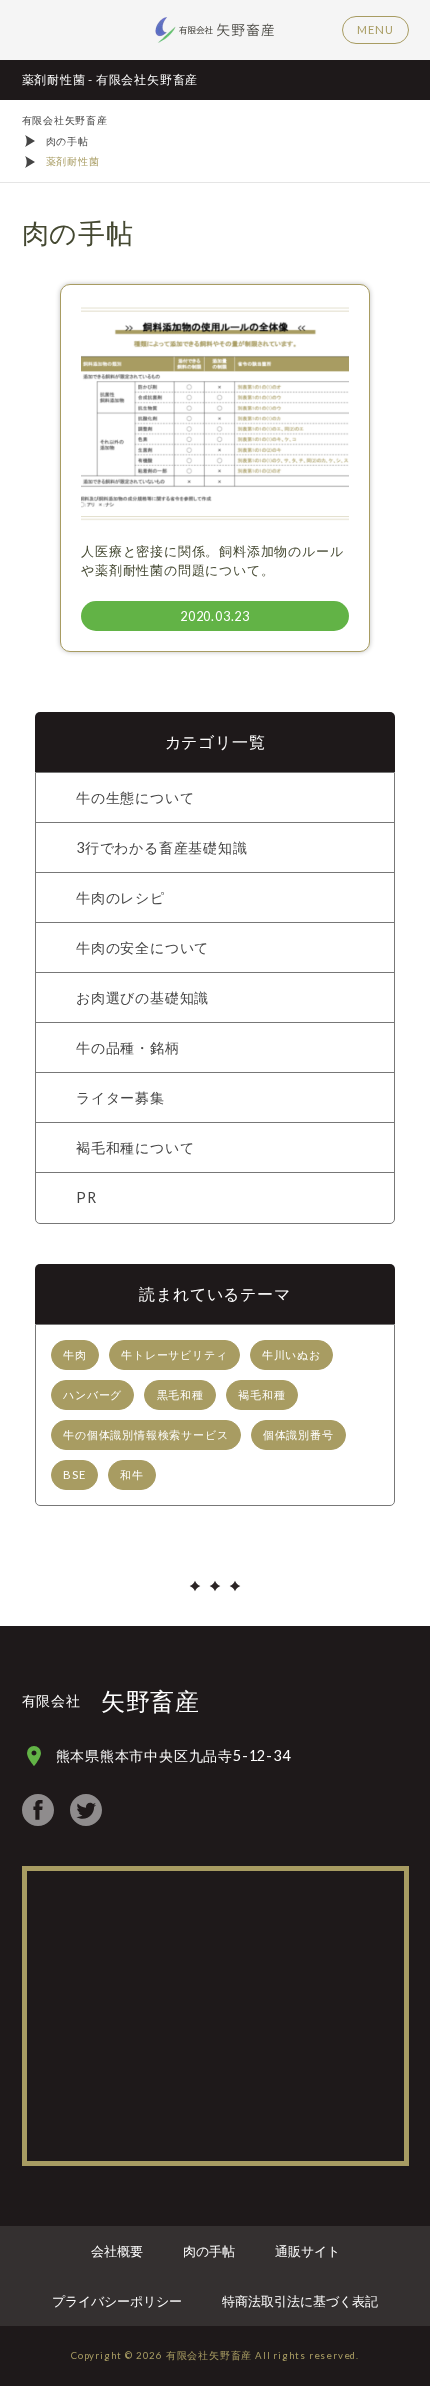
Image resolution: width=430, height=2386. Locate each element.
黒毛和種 (180, 1394)
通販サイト (307, 2251)
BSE (74, 1474)
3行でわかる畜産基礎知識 (162, 847)
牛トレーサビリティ (174, 1354)
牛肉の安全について (142, 947)
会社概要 (117, 2251)
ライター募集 (120, 1097)
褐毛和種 (261, 1394)
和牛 (132, 1474)
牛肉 (75, 1354)
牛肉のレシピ (120, 897)
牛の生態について (135, 797)
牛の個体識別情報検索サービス (145, 1434)
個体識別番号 (298, 1434)
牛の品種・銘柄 (128, 1047)
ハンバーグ (92, 1394)
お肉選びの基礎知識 (142, 997)
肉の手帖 (209, 2251)
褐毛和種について (135, 1147)
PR (86, 1197)
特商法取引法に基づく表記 (300, 2301)
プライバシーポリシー (117, 2301)
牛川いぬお (291, 1354)
